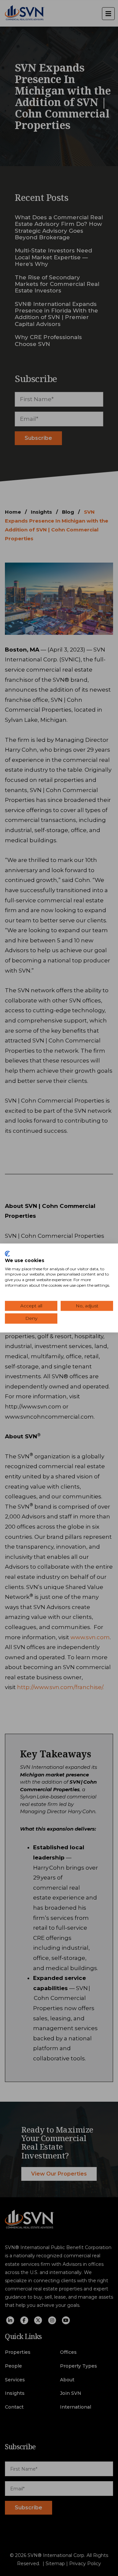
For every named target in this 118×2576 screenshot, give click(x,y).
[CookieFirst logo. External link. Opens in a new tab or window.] (7, 1254)
